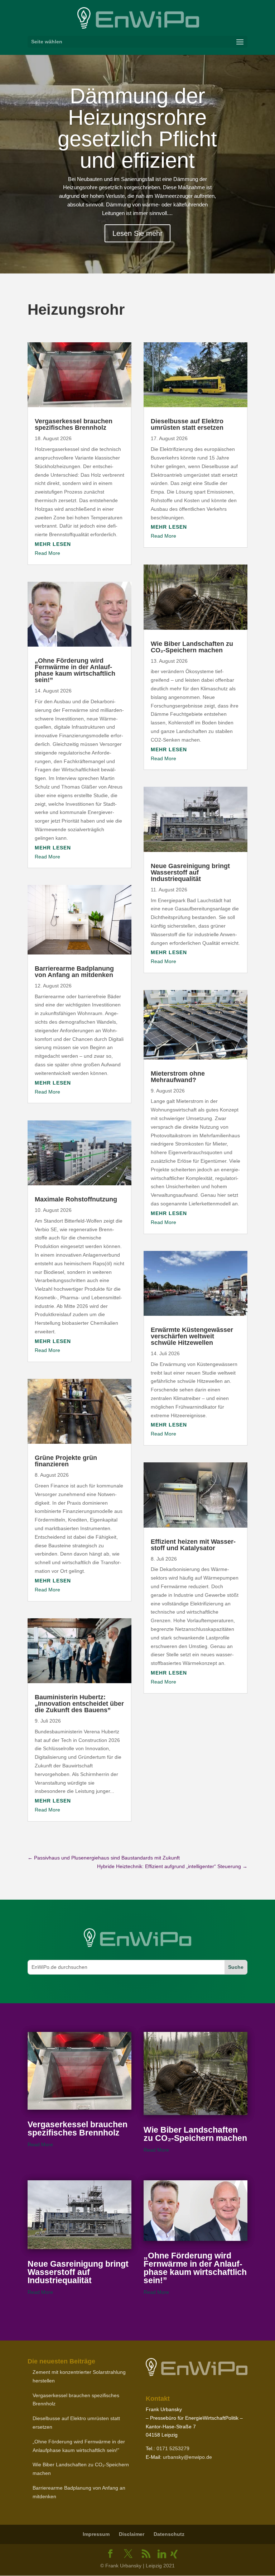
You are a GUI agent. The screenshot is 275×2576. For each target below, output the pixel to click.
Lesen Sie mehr (137, 233)
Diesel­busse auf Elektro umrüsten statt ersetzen (187, 424)
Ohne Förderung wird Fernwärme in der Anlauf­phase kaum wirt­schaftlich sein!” (75, 670)
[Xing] (174, 2554)
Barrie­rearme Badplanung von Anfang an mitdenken (74, 972)
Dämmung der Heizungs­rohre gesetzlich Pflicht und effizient (137, 128)
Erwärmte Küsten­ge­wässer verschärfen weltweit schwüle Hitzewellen (192, 1336)
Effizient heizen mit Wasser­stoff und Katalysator (193, 1545)
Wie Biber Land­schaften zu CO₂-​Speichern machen (192, 647)
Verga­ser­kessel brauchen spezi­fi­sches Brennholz (74, 424)
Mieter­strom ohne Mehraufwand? (178, 1077)
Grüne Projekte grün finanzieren (66, 1461)
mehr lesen (53, 544)
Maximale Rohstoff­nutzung (76, 1199)
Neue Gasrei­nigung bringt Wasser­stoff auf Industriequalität (190, 872)
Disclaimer (132, 2534)
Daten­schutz (169, 2534)
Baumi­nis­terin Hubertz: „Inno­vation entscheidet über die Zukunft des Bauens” (79, 1704)
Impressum (96, 2534)
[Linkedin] (162, 2554)
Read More (47, 553)
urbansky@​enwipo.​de (187, 2457)
